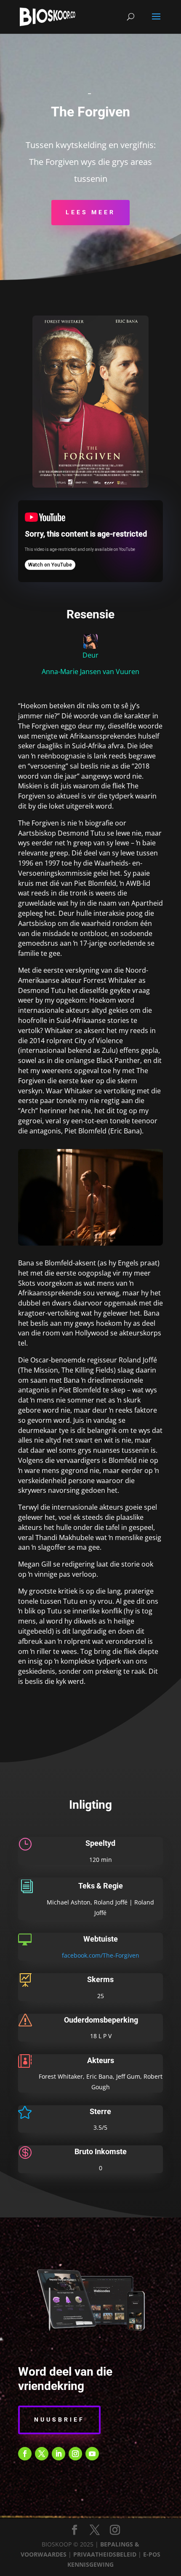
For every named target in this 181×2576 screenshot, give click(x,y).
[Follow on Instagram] (75, 2454)
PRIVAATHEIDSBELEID (105, 2554)
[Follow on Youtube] (92, 2454)
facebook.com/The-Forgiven (101, 1955)
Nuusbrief (59, 2420)
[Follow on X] (42, 2454)
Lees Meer (90, 212)
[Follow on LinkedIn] (59, 2454)
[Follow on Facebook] (25, 2454)
